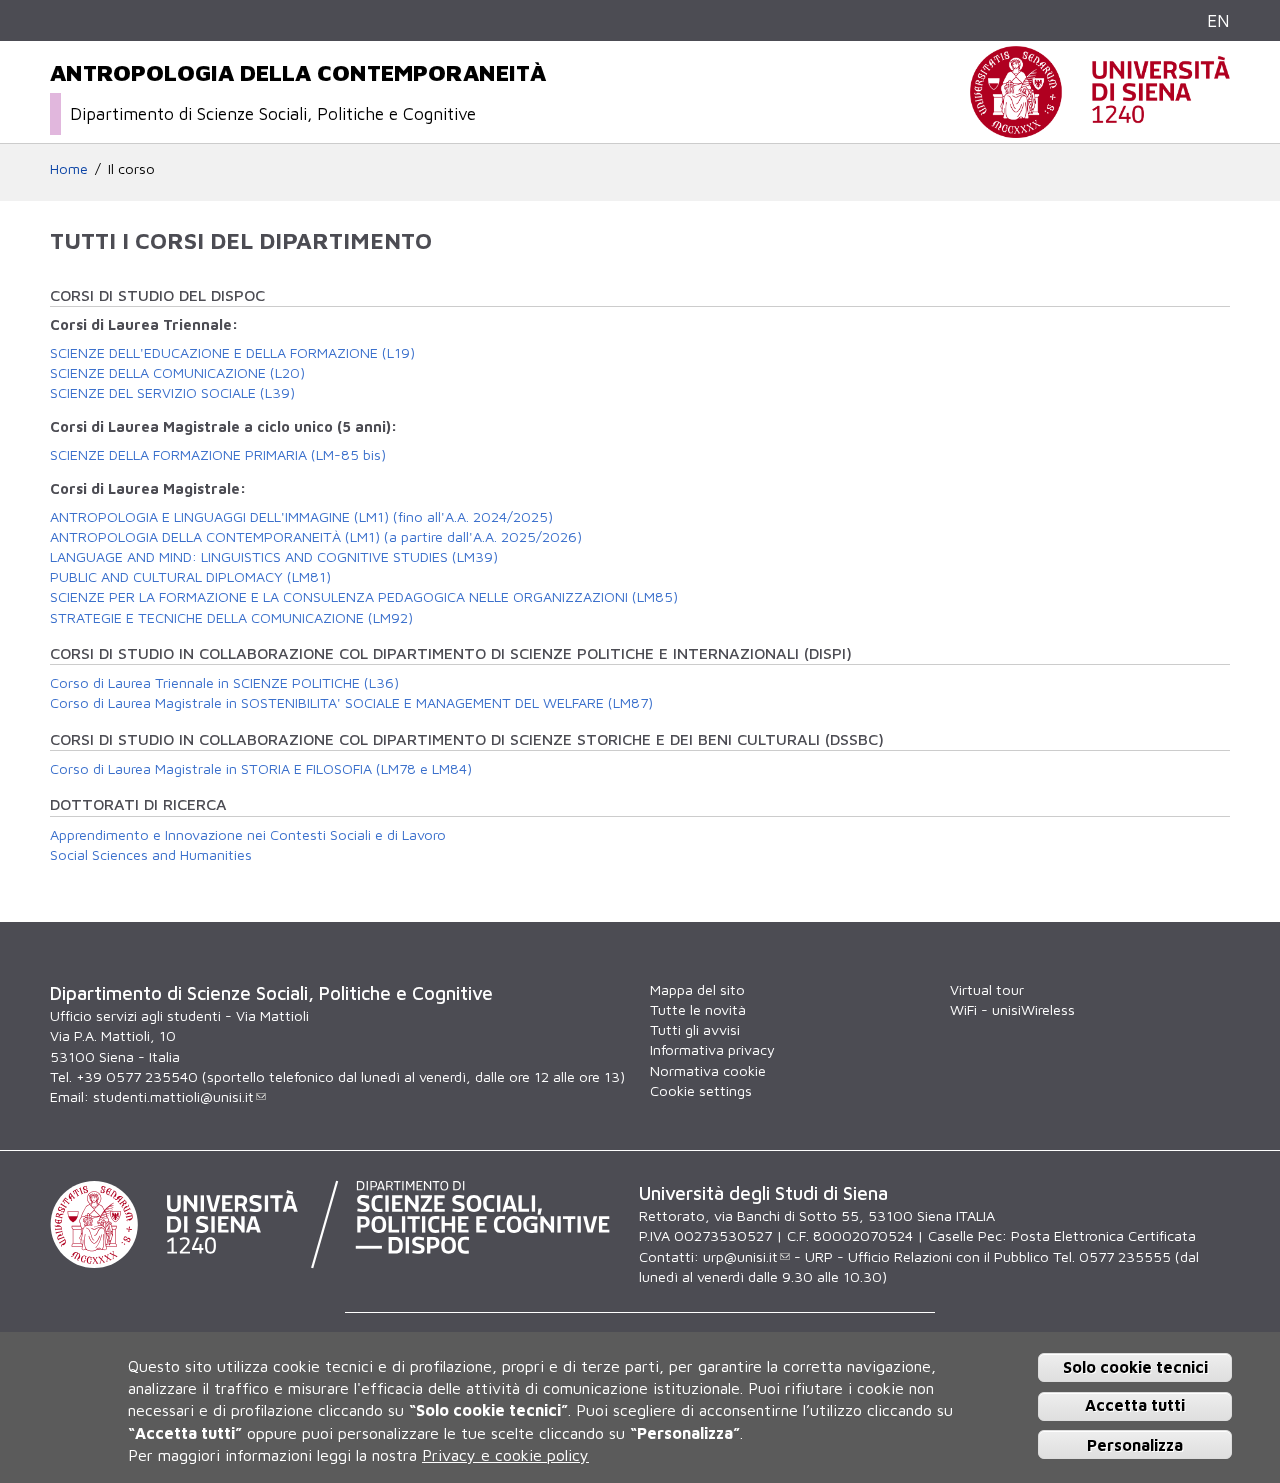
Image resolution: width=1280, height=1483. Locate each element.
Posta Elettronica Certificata (1103, 1235)
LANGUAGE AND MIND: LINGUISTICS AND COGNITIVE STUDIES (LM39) (274, 556)
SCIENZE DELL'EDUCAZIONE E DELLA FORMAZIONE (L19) (232, 352)
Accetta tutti (1135, 1406)
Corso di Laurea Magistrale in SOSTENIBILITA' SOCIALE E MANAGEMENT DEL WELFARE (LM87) (351, 702)
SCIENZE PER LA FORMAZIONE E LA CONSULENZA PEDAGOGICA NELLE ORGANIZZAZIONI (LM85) (364, 596)
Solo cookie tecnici (1135, 1367)
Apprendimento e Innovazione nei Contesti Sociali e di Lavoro (248, 834)
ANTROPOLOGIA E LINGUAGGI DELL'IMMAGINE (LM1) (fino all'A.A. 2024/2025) (301, 516)
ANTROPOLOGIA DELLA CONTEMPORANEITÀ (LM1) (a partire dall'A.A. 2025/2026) (316, 536)
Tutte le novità (698, 1009)
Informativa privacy (712, 1049)
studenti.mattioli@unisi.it (173, 1096)
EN (1218, 20)
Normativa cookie (708, 1070)
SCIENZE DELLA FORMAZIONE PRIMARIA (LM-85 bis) (218, 454)
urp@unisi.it (740, 1256)
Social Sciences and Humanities (151, 854)
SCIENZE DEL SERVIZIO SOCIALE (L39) (172, 392)
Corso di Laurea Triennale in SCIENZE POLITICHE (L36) (224, 682)
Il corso (131, 168)
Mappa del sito (697, 989)
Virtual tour (987, 989)
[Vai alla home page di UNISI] (1100, 127)
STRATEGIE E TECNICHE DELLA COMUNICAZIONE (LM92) (231, 617)
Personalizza (1135, 1445)
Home (69, 168)
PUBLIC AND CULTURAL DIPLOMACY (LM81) (190, 576)
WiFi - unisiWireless (1012, 1009)
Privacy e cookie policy (505, 1456)
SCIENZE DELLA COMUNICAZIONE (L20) (177, 372)
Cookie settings (701, 1090)
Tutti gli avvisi (695, 1029)
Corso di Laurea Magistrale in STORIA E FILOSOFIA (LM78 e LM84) (261, 768)
